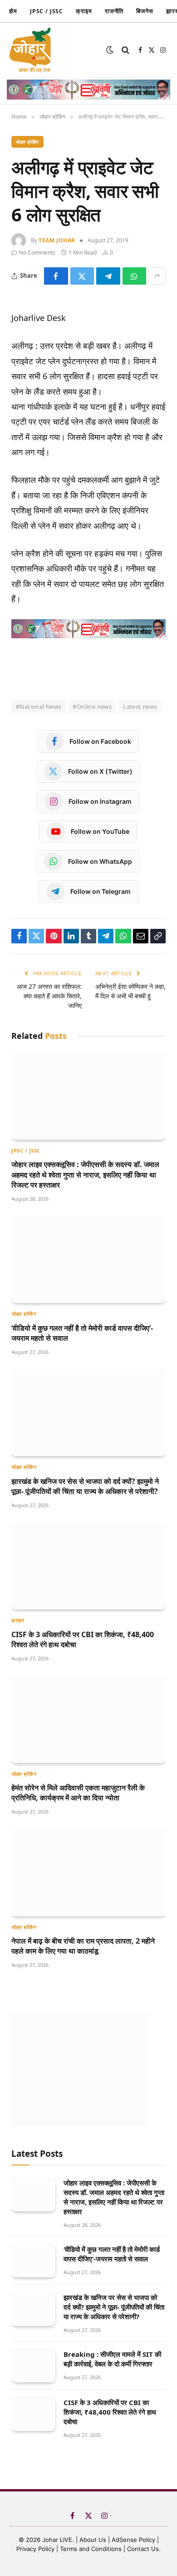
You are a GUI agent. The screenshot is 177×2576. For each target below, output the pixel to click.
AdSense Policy (133, 2540)
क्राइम (84, 11)
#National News (39, 707)
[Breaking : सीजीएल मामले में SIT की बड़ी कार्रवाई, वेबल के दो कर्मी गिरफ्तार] (33, 2366)
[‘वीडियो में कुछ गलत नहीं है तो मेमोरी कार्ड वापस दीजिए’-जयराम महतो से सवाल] (88, 1260)
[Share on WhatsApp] (135, 276)
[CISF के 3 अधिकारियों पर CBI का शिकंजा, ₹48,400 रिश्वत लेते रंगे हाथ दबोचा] (88, 1566)
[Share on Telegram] (108, 276)
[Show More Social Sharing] (157, 276)
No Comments (37, 253)
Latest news (140, 707)
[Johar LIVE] (32, 50)
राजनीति (114, 11)
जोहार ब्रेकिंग (27, 142)
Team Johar (57, 240)
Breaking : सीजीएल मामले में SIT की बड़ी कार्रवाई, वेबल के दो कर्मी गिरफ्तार (112, 2359)
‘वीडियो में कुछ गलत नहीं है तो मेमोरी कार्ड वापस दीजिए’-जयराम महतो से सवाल (112, 2254)
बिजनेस (145, 11)
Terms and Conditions (91, 2549)
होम (13, 11)
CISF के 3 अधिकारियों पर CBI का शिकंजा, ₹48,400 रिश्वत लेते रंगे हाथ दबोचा (110, 2412)
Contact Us (143, 2549)
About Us (94, 2540)
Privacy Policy (35, 2549)
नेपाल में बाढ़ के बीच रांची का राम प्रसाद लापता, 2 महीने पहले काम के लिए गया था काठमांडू (83, 1946)
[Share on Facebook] (56, 276)
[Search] (125, 50)
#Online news (92, 707)
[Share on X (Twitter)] (82, 276)
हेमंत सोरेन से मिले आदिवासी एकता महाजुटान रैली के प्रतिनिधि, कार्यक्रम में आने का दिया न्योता (78, 1793)
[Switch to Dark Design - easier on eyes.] (110, 50)
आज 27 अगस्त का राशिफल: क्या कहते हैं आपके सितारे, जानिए (49, 996)
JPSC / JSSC (47, 11)
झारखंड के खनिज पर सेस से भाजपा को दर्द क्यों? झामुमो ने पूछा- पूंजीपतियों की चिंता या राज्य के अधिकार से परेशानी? (85, 1486)
